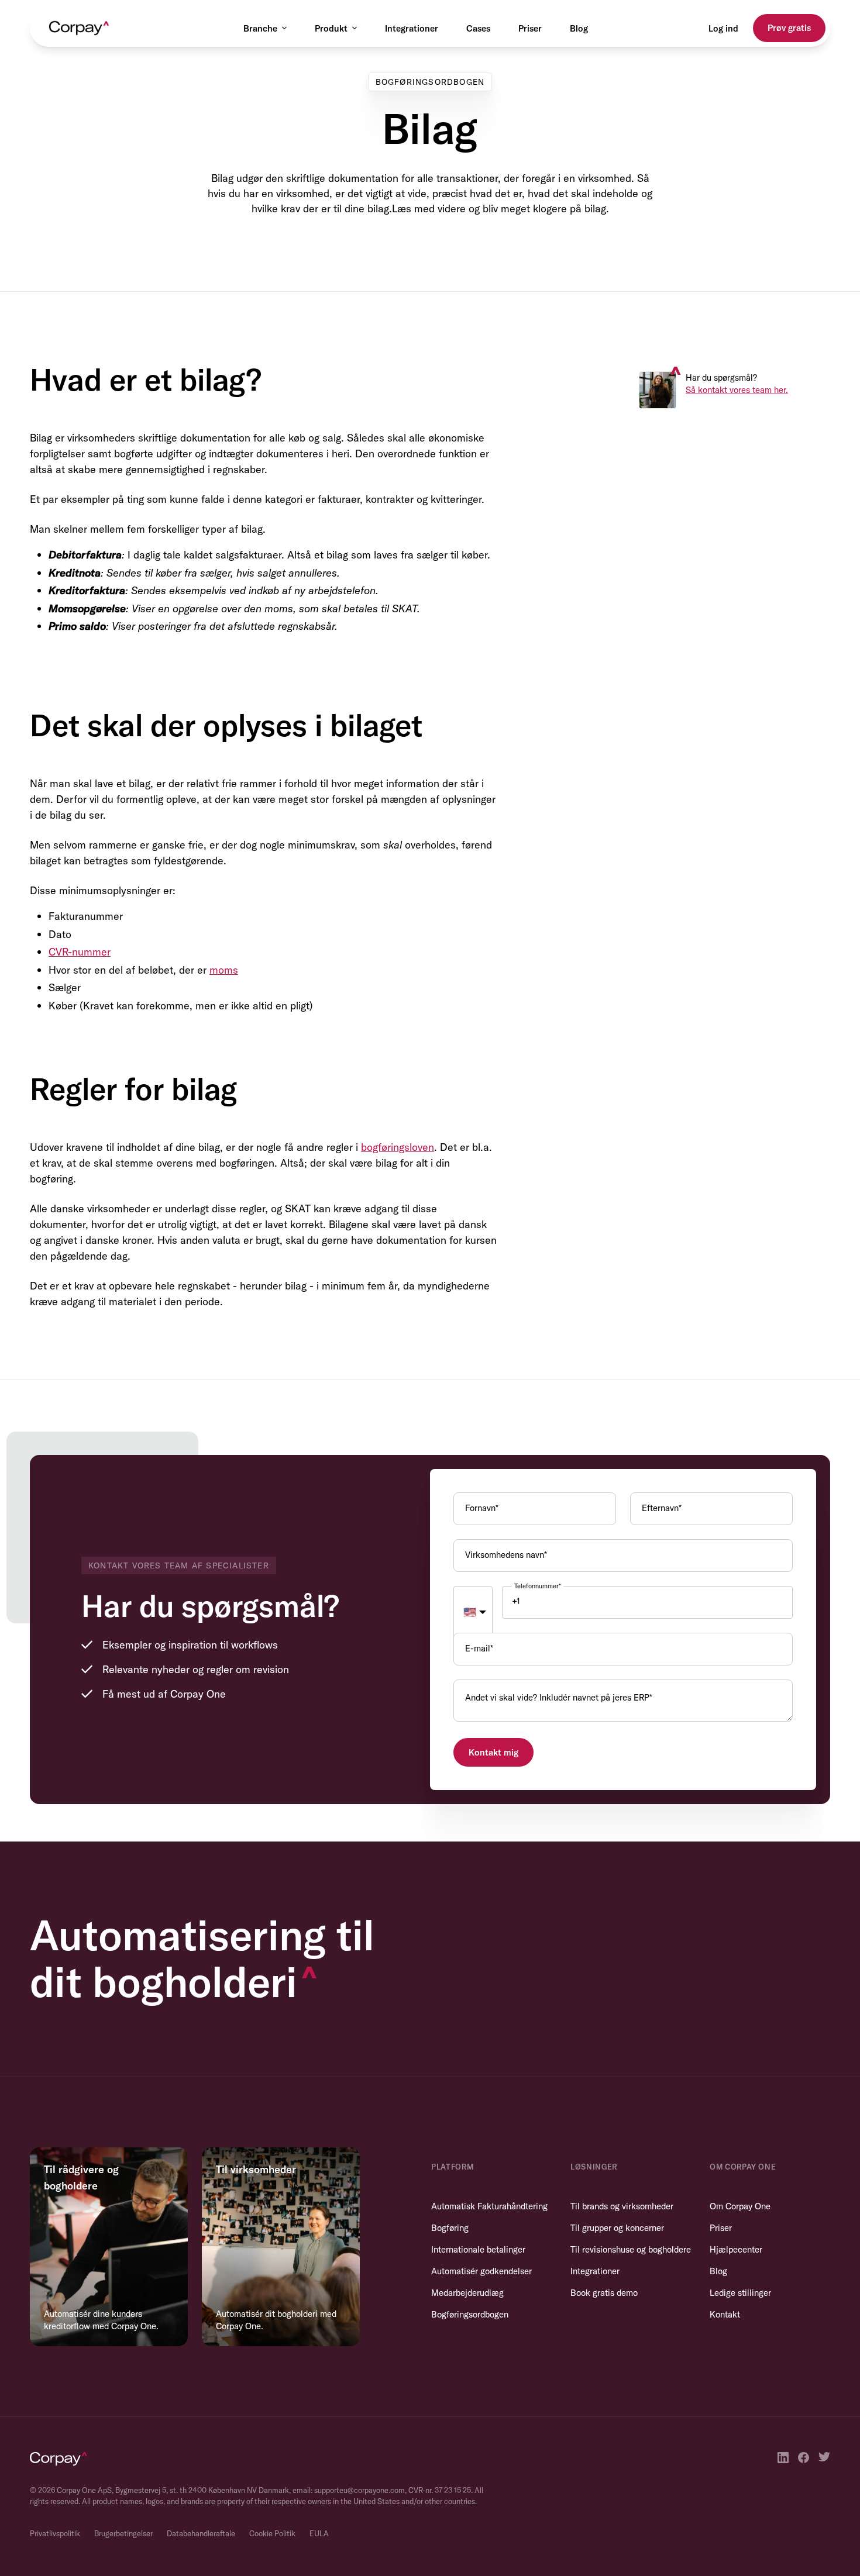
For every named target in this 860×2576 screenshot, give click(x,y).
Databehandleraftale (201, 2533)
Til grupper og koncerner (617, 2228)
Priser (530, 28)
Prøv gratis (789, 28)
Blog (579, 28)
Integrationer (412, 28)
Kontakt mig (493, 1752)
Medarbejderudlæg (467, 2293)
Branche (260, 28)
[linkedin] (783, 2458)
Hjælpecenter (736, 2249)
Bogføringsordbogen (470, 2314)
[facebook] (804, 2458)
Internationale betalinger (478, 2249)
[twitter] (824, 2458)
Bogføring (450, 2228)
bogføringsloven (398, 1147)
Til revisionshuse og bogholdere (631, 2249)
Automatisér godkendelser (481, 2271)
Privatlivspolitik (55, 2533)
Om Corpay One (740, 2206)
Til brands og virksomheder (622, 2206)
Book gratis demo (604, 2293)
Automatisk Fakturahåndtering (489, 2206)
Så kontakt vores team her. (737, 390)
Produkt (331, 28)
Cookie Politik (272, 2533)
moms (224, 970)
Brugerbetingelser (123, 2533)
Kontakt (725, 2314)
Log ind (723, 28)
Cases (478, 28)
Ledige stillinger (740, 2293)
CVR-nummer (80, 952)
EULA (319, 2533)
